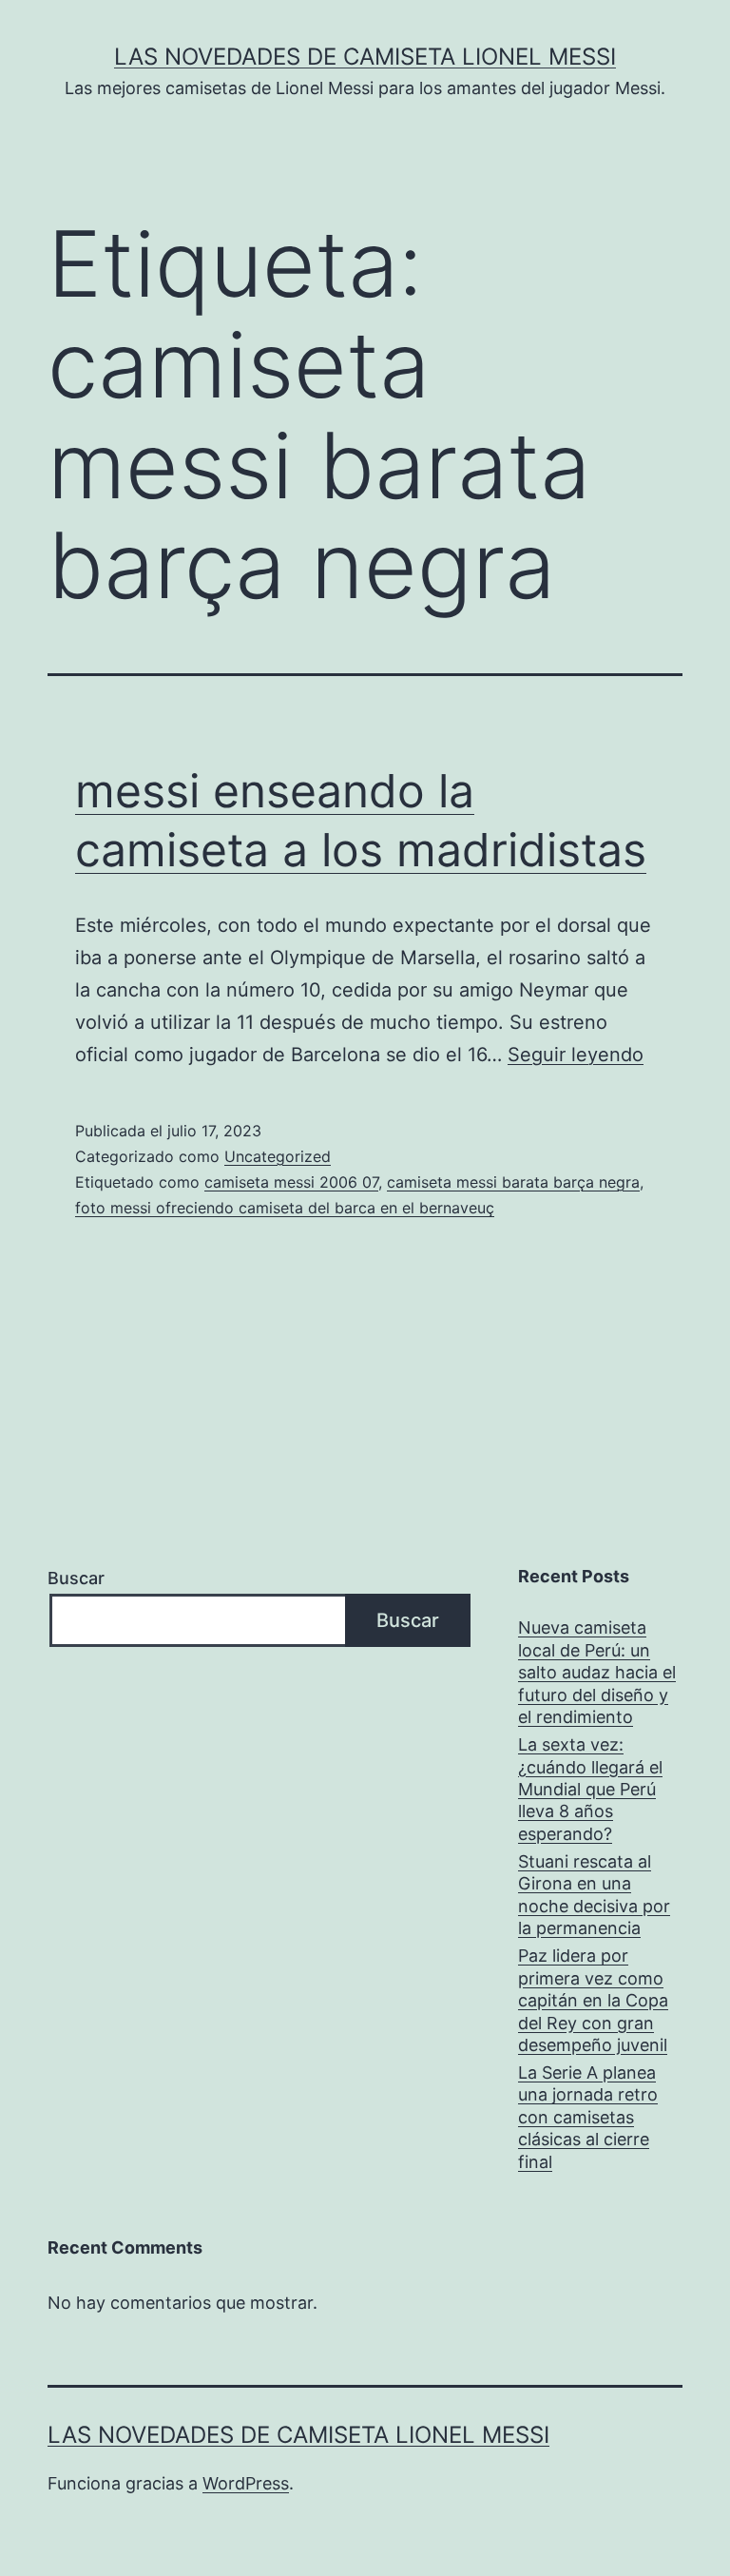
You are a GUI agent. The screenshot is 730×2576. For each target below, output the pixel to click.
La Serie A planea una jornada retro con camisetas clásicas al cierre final (588, 2117)
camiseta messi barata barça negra (513, 1182)
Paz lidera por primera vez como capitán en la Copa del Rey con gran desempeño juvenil (593, 2000)
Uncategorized (278, 1156)
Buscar (76, 1578)
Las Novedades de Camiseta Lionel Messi (365, 57)
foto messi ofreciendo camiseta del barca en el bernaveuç (285, 1208)
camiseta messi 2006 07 (291, 1182)
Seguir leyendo (576, 1055)
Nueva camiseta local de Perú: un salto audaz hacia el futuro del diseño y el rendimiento (597, 1672)
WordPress (246, 2483)
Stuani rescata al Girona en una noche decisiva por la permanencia (594, 1895)
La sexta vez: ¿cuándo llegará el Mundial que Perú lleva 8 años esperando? (590, 1789)
